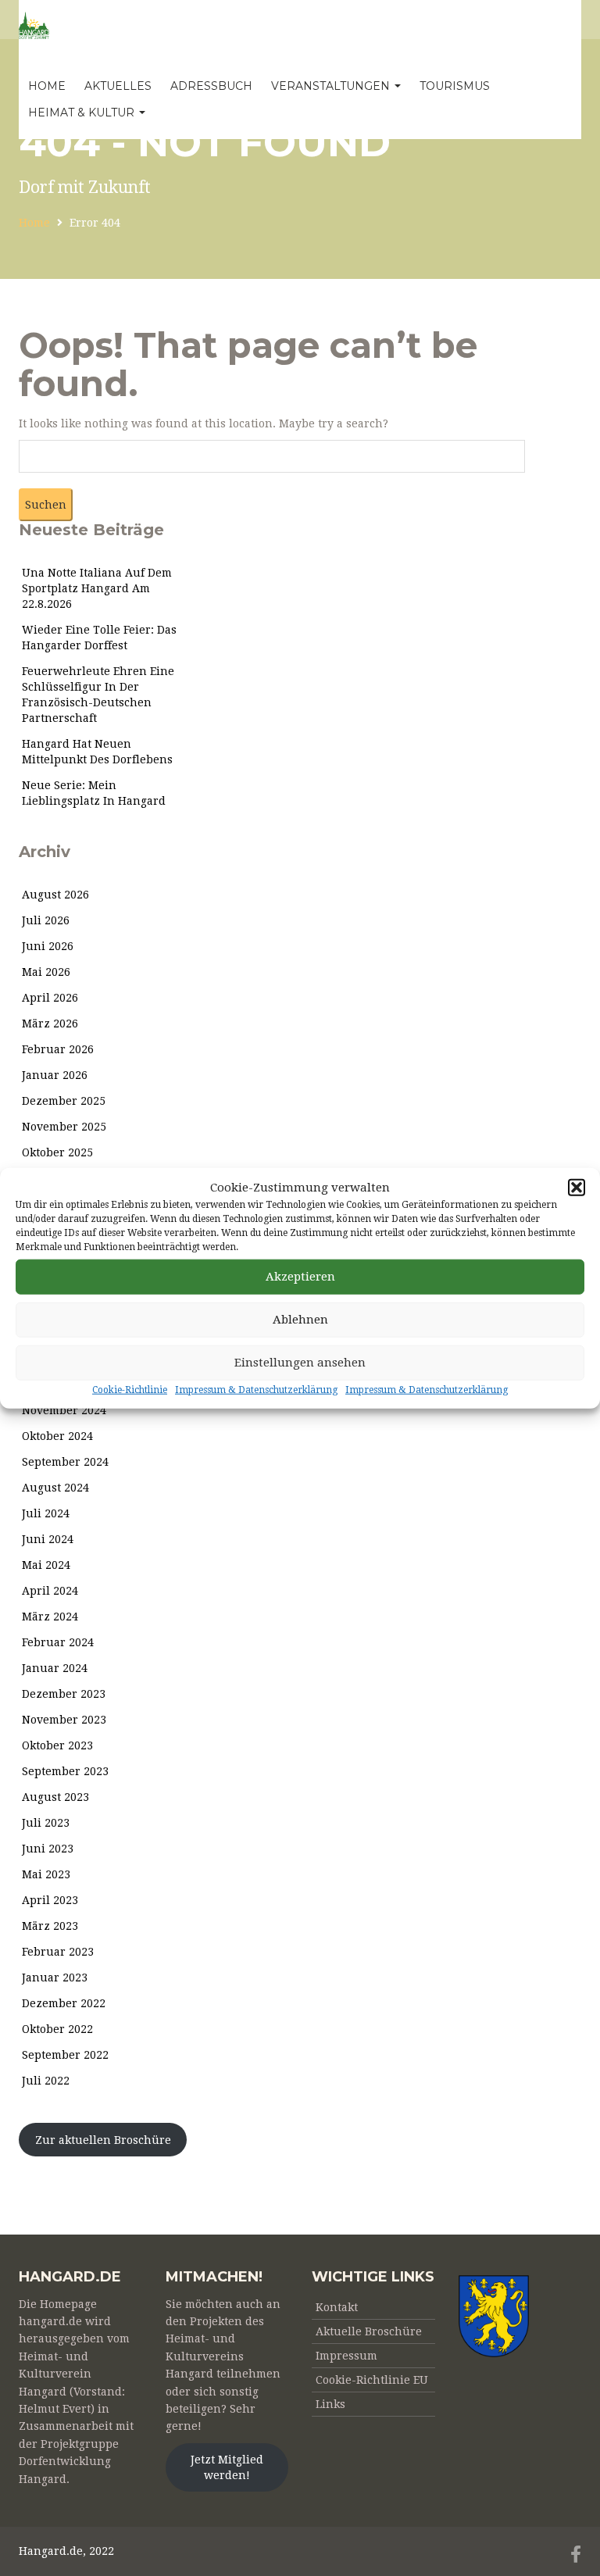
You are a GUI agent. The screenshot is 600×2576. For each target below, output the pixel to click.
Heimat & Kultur (83, 113)
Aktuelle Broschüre (369, 2331)
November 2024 (64, 1410)
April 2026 (50, 998)
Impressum (346, 2356)
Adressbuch (211, 86)
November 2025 (64, 1127)
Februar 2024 (58, 1642)
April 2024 (50, 1591)
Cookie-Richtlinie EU (372, 2380)
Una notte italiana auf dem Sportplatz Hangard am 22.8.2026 (97, 588)
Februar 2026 (58, 1049)
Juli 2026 (46, 920)
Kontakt (337, 2307)
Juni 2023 (48, 1849)
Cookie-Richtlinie (130, 1390)
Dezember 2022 (64, 2003)
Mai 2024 (46, 1565)
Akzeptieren (300, 1277)
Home (47, 86)
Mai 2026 (46, 972)
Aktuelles (118, 86)
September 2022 (65, 2055)
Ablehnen (300, 1320)
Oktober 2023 (57, 1745)
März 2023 (50, 1926)
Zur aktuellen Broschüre (103, 2140)
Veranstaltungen (332, 86)
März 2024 (50, 1617)
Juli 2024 (46, 1513)
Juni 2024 (48, 1539)
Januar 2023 (55, 1978)
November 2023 (64, 1720)
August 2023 (55, 1797)
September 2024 (65, 1462)
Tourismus (455, 86)
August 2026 (55, 895)
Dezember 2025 (64, 1101)
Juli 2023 (46, 1823)
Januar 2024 (55, 1668)
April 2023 (50, 1900)
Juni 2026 (48, 946)
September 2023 (65, 1771)
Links (330, 2404)
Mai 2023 (46, 1874)
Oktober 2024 (57, 1436)
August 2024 (55, 1488)
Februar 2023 (58, 1952)
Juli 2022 (46, 2081)
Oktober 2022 (57, 2029)
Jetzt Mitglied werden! (227, 2467)
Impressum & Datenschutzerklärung (256, 1390)
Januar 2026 (55, 1075)
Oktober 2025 (57, 1152)
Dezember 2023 (64, 1694)
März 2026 (50, 1024)
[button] (577, 1188)
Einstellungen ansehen (300, 1363)
